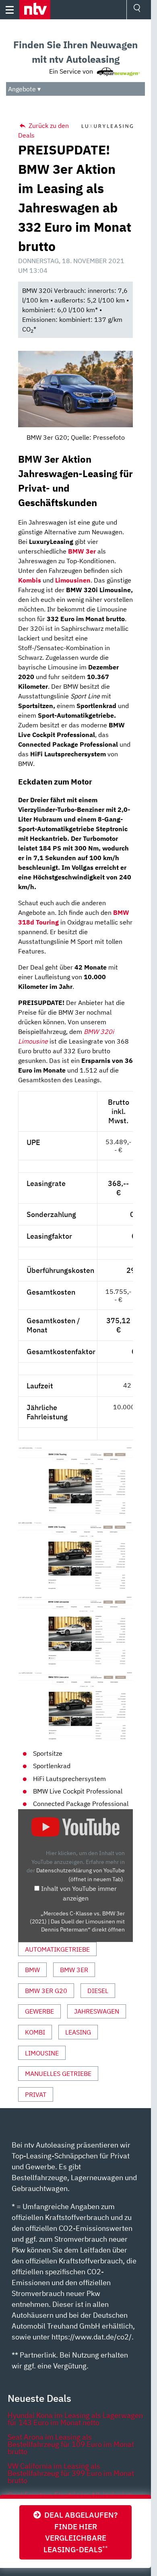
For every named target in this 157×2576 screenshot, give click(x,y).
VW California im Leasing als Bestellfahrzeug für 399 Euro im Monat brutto (71, 2473)
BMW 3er (74, 1970)
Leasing (78, 2032)
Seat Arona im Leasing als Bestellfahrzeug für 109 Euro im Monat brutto (71, 2444)
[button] (35, 10)
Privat (36, 2094)
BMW (32, 1970)
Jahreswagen (97, 2011)
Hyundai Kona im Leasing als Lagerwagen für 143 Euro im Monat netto (75, 2419)
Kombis (30, 580)
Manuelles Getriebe (58, 2074)
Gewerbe (39, 2011)
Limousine (42, 2053)
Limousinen (73, 580)
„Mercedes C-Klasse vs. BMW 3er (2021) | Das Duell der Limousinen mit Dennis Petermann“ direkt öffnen (77, 1922)
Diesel (98, 1991)
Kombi (35, 2032)
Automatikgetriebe (57, 1949)
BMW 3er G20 (46, 1991)
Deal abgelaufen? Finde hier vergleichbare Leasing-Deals (79, 2532)
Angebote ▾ (24, 89)
